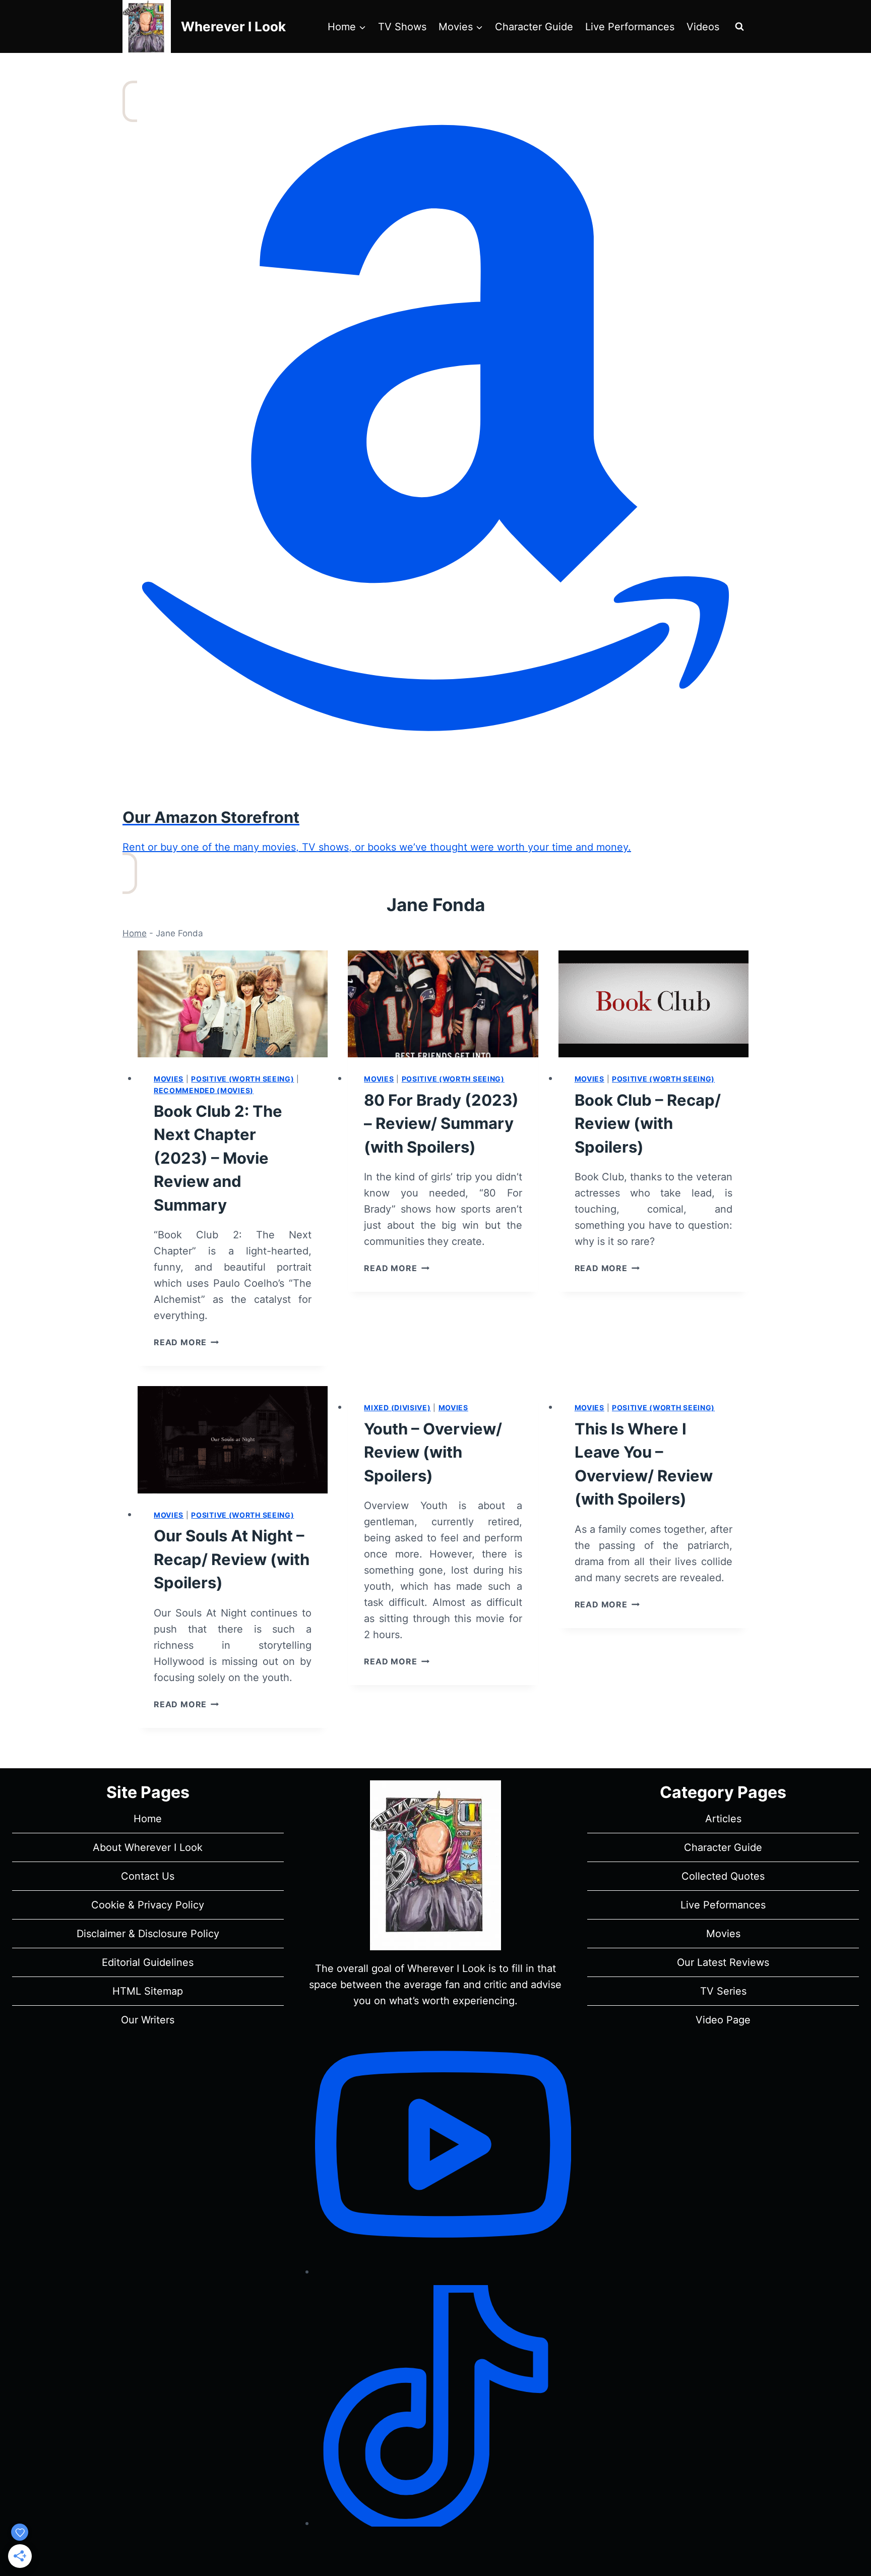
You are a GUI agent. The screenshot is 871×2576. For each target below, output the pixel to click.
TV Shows (402, 27)
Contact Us (148, 1876)
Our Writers (148, 2020)
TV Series (723, 1991)
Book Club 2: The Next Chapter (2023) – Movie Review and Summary (218, 1158)
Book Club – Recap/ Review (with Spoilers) (648, 1123)
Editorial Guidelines (148, 1962)
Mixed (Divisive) (397, 1407)
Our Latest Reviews (723, 1962)
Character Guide (534, 27)
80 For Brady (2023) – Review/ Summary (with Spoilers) (441, 1123)
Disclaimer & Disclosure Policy (148, 1934)
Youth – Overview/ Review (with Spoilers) (433, 1452)
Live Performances (630, 27)
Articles (723, 1819)
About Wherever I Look (148, 1847)
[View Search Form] (739, 27)
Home (135, 933)
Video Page (723, 2020)
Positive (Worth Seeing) (242, 1079)
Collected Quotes (723, 1876)
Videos (703, 27)
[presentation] (233, 1004)
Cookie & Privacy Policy (148, 1905)
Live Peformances (723, 1905)
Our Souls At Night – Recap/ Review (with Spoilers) (232, 1559)
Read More (186, 1342)
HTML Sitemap (148, 1991)
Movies (169, 1079)
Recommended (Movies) (204, 1090)
